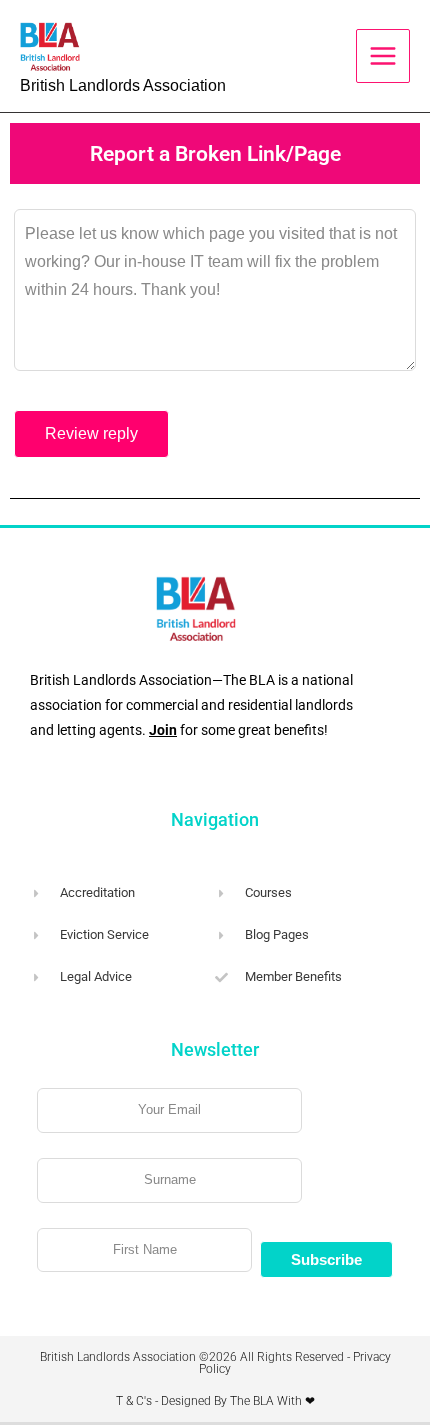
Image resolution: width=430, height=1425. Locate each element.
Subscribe (326, 1259)
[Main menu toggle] (383, 56)
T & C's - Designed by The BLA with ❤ (215, 1401)
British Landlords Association (123, 85)
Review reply (91, 433)
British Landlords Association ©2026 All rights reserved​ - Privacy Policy (215, 1363)
